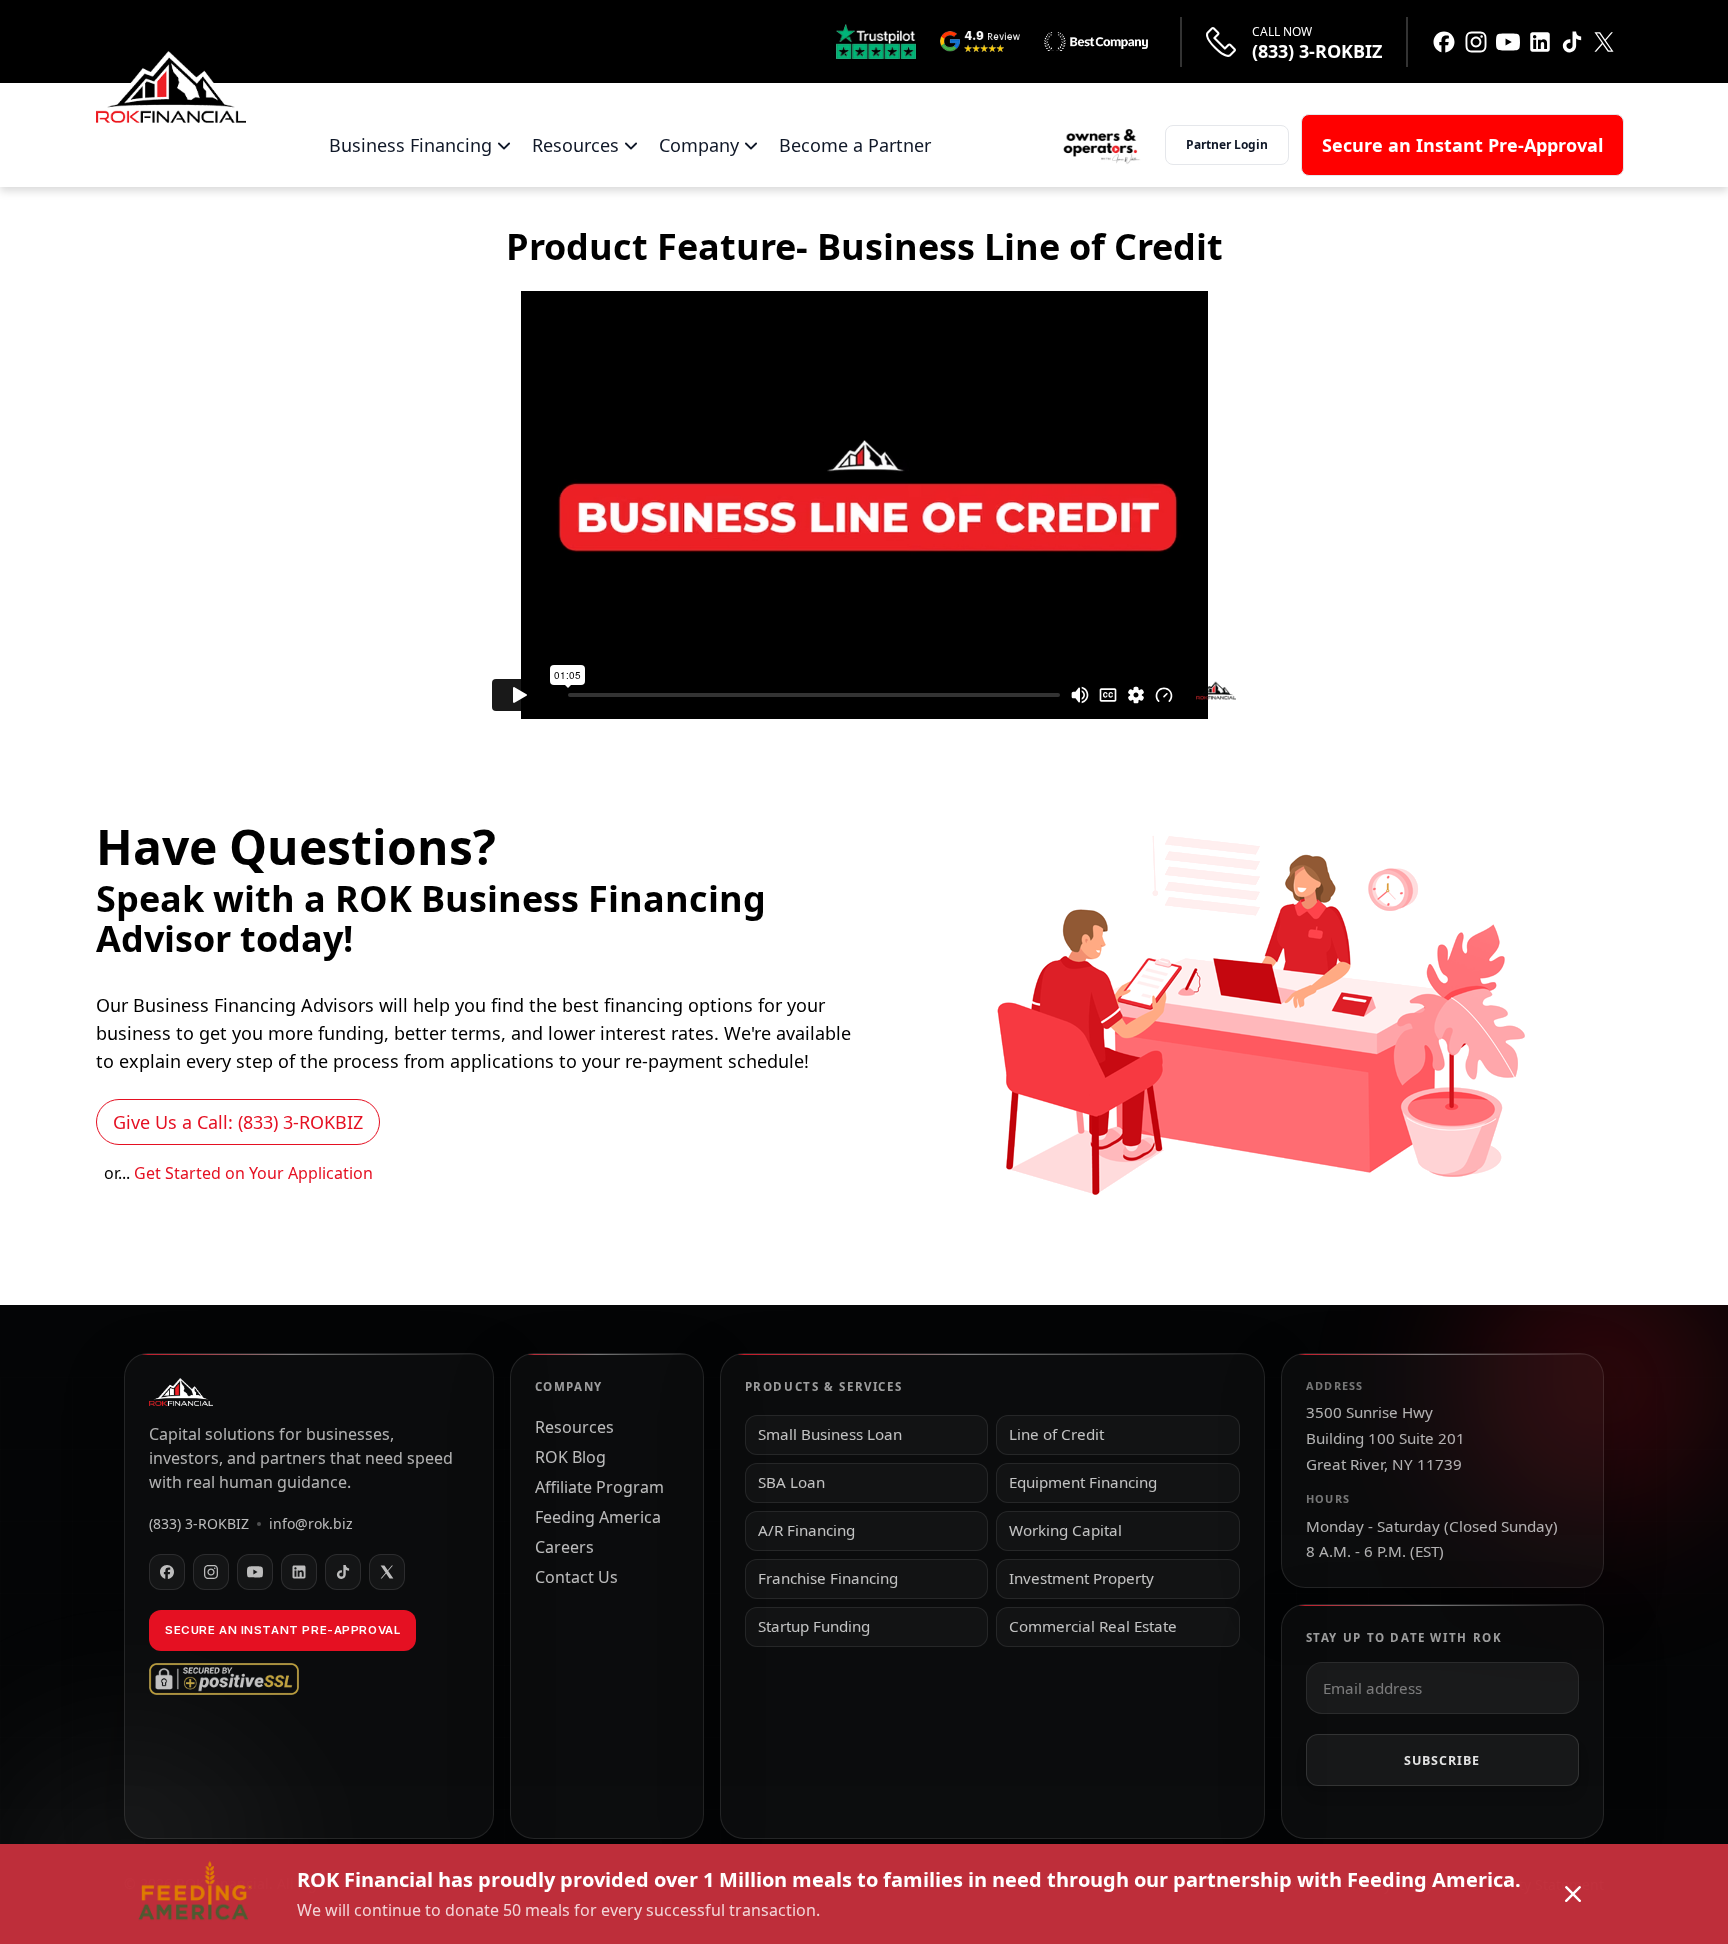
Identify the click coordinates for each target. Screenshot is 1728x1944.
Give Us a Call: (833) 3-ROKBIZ (238, 1122)
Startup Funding (814, 1626)
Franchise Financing (828, 1578)
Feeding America (598, 1517)
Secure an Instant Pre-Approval (1462, 145)
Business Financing (410, 145)
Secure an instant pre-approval (282, 1630)
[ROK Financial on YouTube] (255, 1572)
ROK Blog (570, 1457)
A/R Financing (806, 1530)
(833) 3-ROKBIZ (1317, 51)
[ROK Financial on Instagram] (211, 1572)
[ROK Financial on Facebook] (167, 1572)
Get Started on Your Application (253, 1173)
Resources (575, 145)
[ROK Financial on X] (387, 1572)
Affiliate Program (599, 1487)
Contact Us (576, 1577)
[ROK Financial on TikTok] (343, 1572)
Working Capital (1065, 1530)
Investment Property (1081, 1578)
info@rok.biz (311, 1523)
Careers (564, 1547)
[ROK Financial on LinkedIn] (299, 1572)
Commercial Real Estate (1093, 1626)
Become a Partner (855, 145)
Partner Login (1227, 144)
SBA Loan (791, 1482)
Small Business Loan (830, 1434)
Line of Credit (1056, 1434)
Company (699, 145)
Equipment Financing (1083, 1482)
